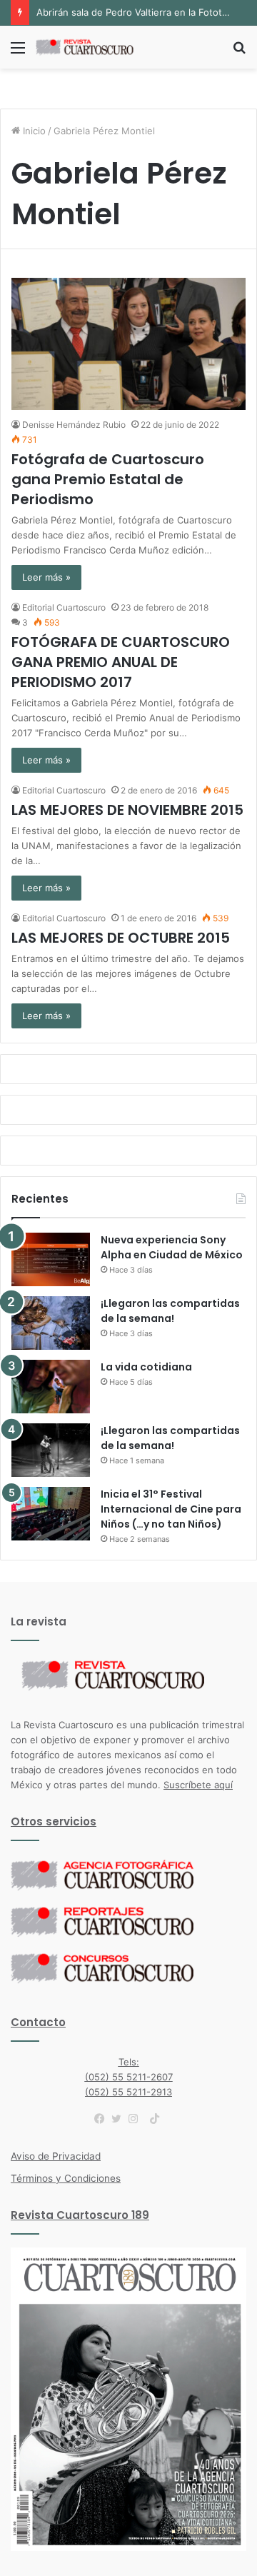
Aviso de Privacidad (56, 2156)
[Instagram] (137, 2119)
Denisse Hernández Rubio (74, 425)
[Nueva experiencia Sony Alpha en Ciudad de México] (51, 1259)
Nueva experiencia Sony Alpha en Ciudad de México (172, 1247)
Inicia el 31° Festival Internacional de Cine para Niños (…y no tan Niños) (171, 1509)
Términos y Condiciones (66, 2178)
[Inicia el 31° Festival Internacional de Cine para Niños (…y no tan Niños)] (51, 1514)
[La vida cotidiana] (51, 1387)
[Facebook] (103, 2119)
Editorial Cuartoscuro (64, 607)
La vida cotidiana (146, 1367)
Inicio (33, 131)
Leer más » (46, 577)
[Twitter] (120, 2119)
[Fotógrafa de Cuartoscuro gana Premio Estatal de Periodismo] (128, 344)
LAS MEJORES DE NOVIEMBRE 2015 (127, 810)
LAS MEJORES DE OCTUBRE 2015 (121, 938)
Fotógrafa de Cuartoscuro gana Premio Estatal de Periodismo (108, 479)
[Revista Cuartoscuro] (93, 47)
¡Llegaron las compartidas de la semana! (170, 1311)
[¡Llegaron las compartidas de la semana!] (51, 1323)
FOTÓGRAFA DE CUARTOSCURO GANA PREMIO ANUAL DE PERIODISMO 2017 (121, 662)
